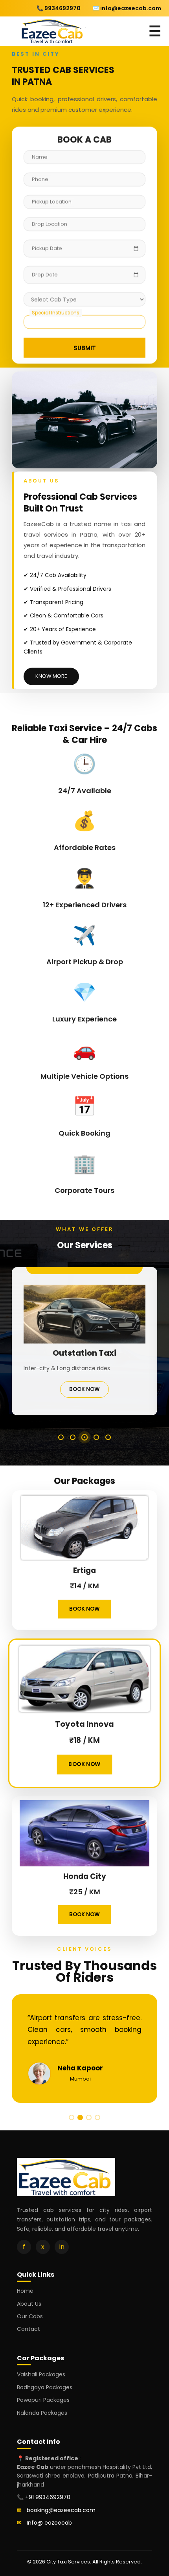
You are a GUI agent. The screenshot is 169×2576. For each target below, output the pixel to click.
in (62, 2247)
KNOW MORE (51, 676)
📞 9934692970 (59, 8)
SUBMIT (85, 349)
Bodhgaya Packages (45, 2387)
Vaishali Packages (41, 2374)
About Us (29, 2304)
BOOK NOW (84, 1398)
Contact (28, 2329)
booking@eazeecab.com (61, 2510)
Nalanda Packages (42, 2413)
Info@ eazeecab (49, 2523)
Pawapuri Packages (43, 2400)
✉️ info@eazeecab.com (127, 8)
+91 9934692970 (48, 2497)
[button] (61, 1437)
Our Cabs (30, 2316)
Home (25, 2291)
